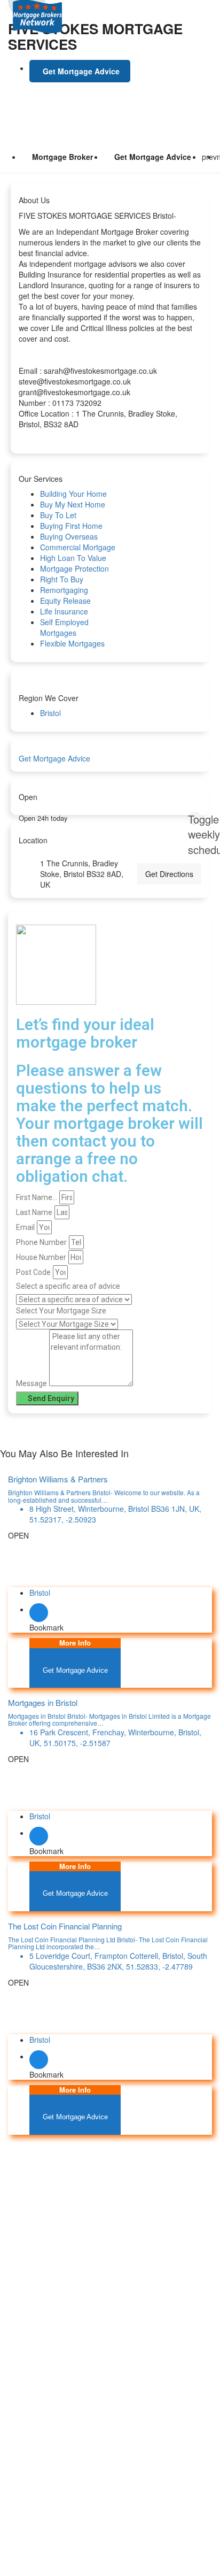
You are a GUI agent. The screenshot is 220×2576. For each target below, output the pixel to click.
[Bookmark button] (39, 1613)
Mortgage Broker (62, 157)
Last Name (34, 1212)
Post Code (33, 1272)
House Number (41, 1257)
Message (32, 1383)
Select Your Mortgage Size (61, 1311)
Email (25, 1227)
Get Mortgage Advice (153, 157)
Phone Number (41, 1242)
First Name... (37, 1197)
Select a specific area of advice (68, 1286)
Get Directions (169, 874)
